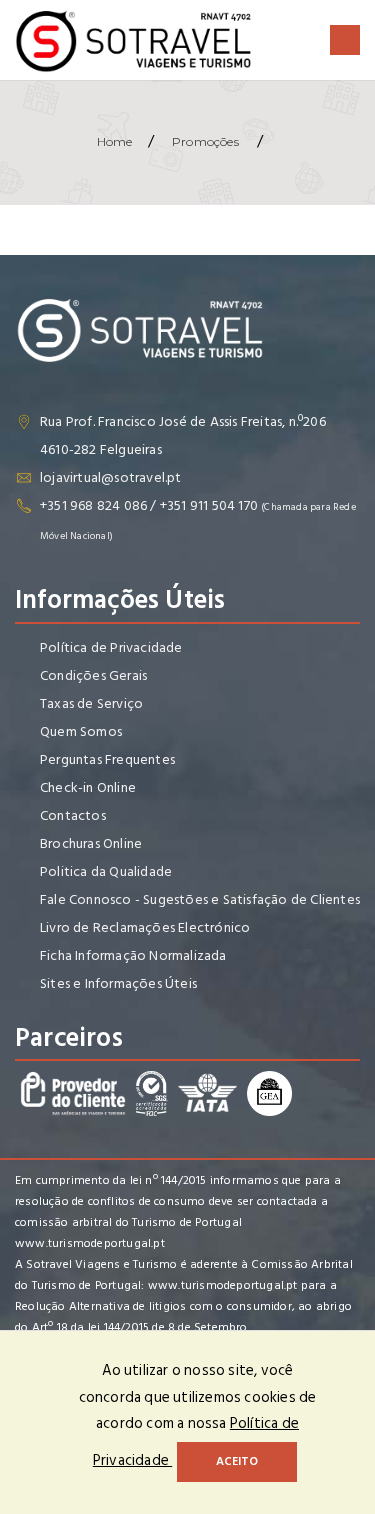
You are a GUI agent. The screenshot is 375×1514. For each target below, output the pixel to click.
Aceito (237, 1461)
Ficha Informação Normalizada (133, 955)
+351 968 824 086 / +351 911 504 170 (149, 505)
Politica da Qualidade (106, 871)
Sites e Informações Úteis (118, 983)
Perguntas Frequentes (107, 759)
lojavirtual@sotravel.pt (111, 477)
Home (115, 141)
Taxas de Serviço (91, 703)
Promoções (205, 141)
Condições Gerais (93, 675)
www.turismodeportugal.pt (90, 1243)
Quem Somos (81, 731)
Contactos (73, 815)
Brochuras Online (91, 843)
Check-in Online (88, 787)
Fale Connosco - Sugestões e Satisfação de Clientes (200, 899)
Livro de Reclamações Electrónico (145, 927)
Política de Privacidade (111, 647)
